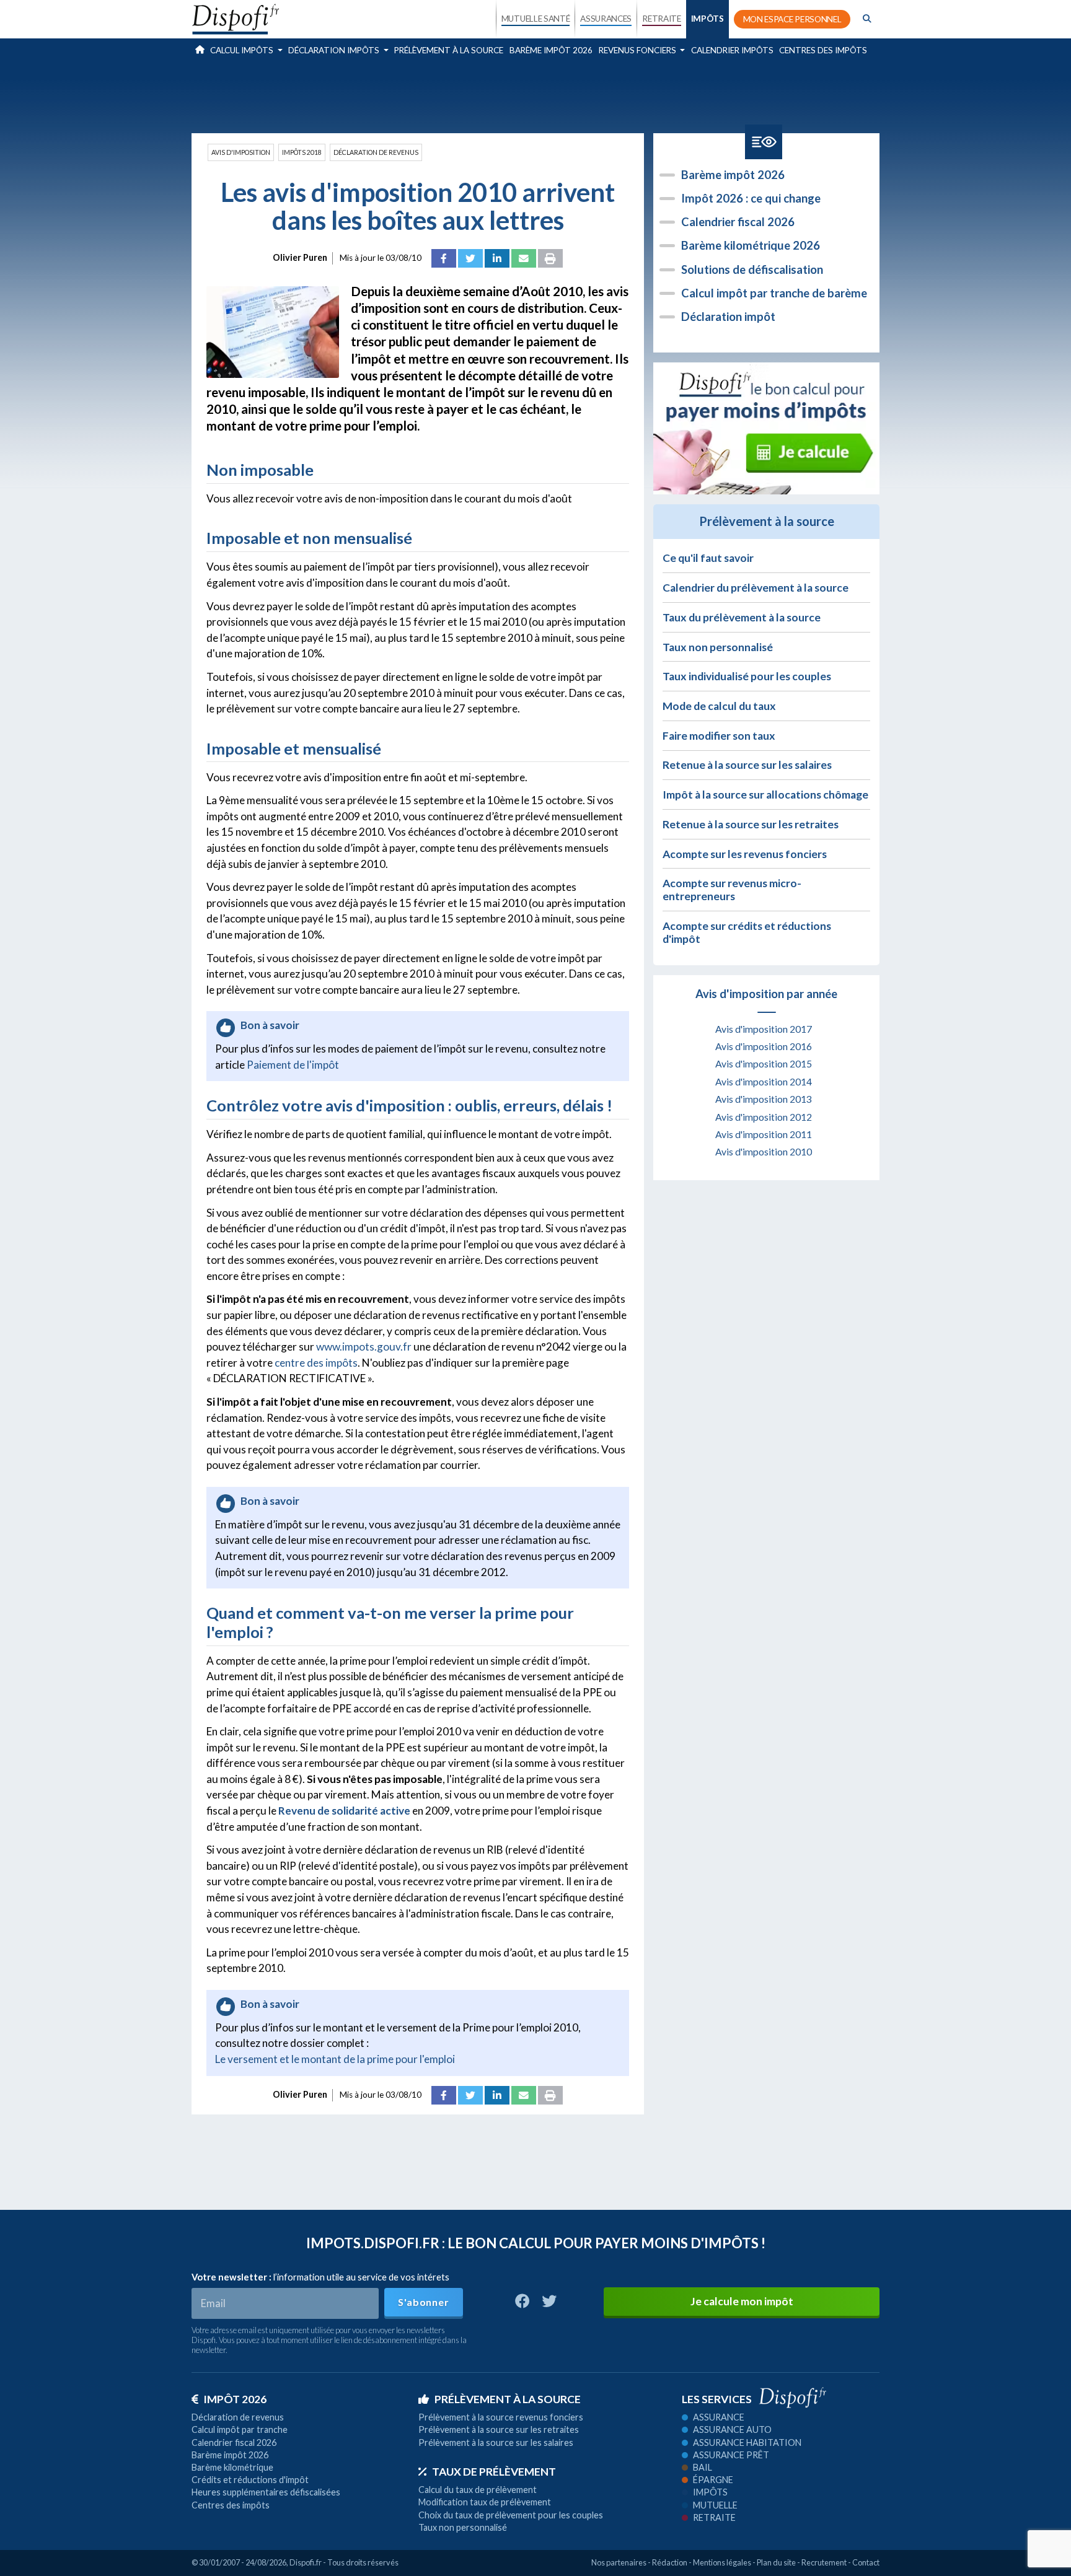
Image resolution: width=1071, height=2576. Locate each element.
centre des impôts (316, 1363)
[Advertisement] (535, 95)
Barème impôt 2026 (551, 50)
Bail (703, 2467)
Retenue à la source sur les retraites (751, 824)
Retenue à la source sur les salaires (747, 765)
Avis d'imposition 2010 (764, 1152)
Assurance (719, 2417)
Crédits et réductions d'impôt (250, 2480)
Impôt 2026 (235, 2399)
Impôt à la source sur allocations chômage (765, 795)
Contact (866, 2562)
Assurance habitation (747, 2442)
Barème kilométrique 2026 (751, 245)
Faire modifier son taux (719, 736)
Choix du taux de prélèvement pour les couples (511, 2515)
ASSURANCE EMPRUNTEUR (606, 125)
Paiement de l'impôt (293, 1065)
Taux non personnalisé (718, 647)
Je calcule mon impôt (742, 2301)
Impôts (710, 2492)
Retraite (714, 2517)
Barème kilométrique (232, 2467)
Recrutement (824, 2562)
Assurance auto (732, 2429)
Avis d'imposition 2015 (764, 1064)
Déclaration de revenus (376, 152)
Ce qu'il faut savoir (708, 558)
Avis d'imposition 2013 (764, 1099)
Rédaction (670, 2562)
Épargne (713, 2480)
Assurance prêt (731, 2455)
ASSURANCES (606, 19)
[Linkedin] (497, 258)
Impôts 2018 (302, 152)
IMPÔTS (707, 19)
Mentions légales (722, 2562)
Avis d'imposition (241, 152)
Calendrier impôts (732, 50)
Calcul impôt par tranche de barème (774, 293)
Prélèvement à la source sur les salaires (496, 2442)
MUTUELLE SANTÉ (536, 19)
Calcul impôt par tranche (240, 2429)
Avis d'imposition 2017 (764, 1029)
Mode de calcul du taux (719, 706)
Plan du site (776, 2562)
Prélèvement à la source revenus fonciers (501, 2417)
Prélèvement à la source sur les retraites (499, 2429)
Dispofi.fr (306, 2562)
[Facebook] (444, 258)
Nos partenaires (619, 2562)
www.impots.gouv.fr (364, 1347)
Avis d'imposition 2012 (764, 1117)
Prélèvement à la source (449, 50)
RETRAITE (661, 19)
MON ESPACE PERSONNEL (792, 19)
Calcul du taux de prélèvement (478, 2490)
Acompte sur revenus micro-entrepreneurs (732, 890)
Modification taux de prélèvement (485, 2502)
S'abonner (423, 2302)
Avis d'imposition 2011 (764, 1134)
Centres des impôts (823, 50)
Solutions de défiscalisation (752, 269)
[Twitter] (470, 258)
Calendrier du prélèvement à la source (756, 588)
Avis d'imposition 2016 (764, 1046)
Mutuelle (715, 2505)
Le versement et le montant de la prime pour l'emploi (335, 2059)
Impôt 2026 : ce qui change (751, 198)
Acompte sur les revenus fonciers (745, 854)
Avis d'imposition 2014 (764, 1082)
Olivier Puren (300, 257)
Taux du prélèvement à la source (742, 617)
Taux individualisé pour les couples (747, 676)
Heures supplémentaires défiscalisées (266, 2492)
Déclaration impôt (728, 317)
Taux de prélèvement (494, 2472)
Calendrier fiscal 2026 (738, 222)
